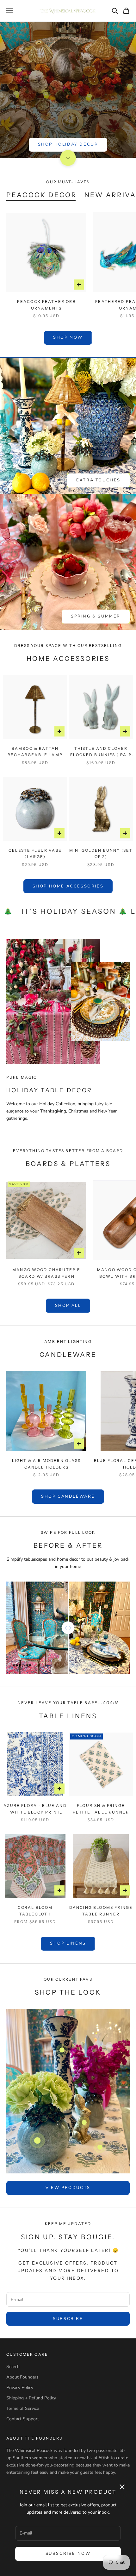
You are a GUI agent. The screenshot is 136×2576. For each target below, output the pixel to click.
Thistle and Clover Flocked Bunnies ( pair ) (101, 752)
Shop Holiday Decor (68, 144)
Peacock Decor (42, 195)
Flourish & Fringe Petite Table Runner (101, 1809)
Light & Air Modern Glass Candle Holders (46, 1464)
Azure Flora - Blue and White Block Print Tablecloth (35, 1809)
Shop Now (68, 337)
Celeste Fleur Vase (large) (35, 853)
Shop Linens (68, 1943)
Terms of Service (23, 2408)
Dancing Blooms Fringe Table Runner (101, 1911)
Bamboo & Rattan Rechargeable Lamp (35, 752)
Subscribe (68, 2319)
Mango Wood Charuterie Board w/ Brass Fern (46, 1273)
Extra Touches (98, 480)
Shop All (68, 1306)
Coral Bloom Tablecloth (35, 1911)
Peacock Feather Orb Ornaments (46, 305)
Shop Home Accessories (68, 886)
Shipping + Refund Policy (31, 2398)
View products (68, 2188)
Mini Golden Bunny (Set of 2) (101, 853)
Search (13, 2367)
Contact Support (23, 2419)
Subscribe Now (68, 2554)
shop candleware (68, 1496)
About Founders (22, 2377)
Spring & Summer (96, 616)
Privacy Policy (20, 2388)
